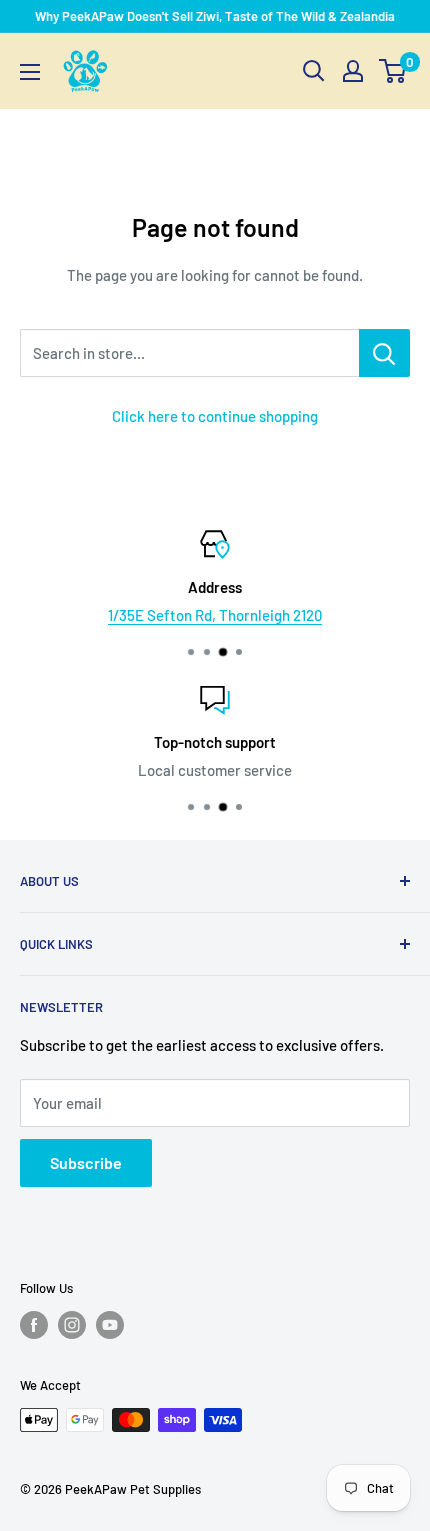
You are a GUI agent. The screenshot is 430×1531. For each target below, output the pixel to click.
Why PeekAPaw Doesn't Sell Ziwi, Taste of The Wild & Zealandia (215, 16)
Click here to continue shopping (215, 416)
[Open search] (314, 71)
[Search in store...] (384, 353)
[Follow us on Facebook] (34, 1325)
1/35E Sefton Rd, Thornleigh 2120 (215, 615)
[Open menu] (30, 72)
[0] (393, 71)
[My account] (353, 71)
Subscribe (86, 1162)
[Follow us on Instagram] (72, 1325)
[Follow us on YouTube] (110, 1325)
